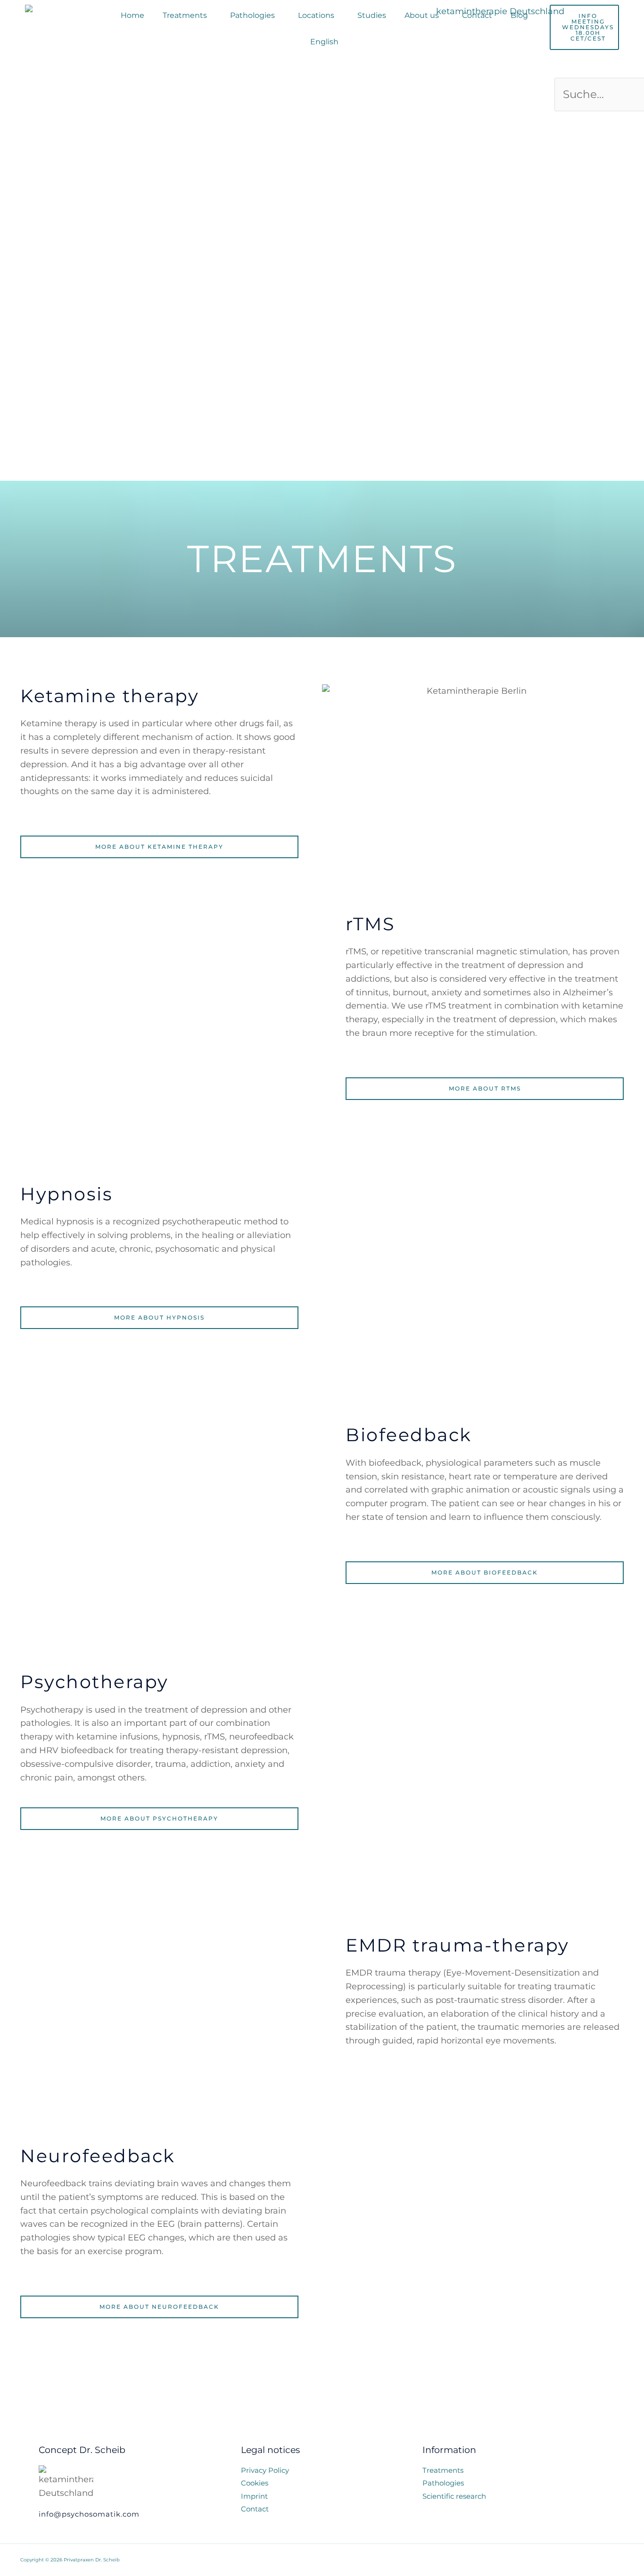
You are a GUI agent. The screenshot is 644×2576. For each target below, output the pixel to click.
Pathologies (252, 15)
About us (422, 15)
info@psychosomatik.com (89, 2514)
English (324, 42)
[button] (187, 16)
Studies (372, 15)
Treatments (185, 15)
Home (132, 15)
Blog (519, 15)
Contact (477, 15)
